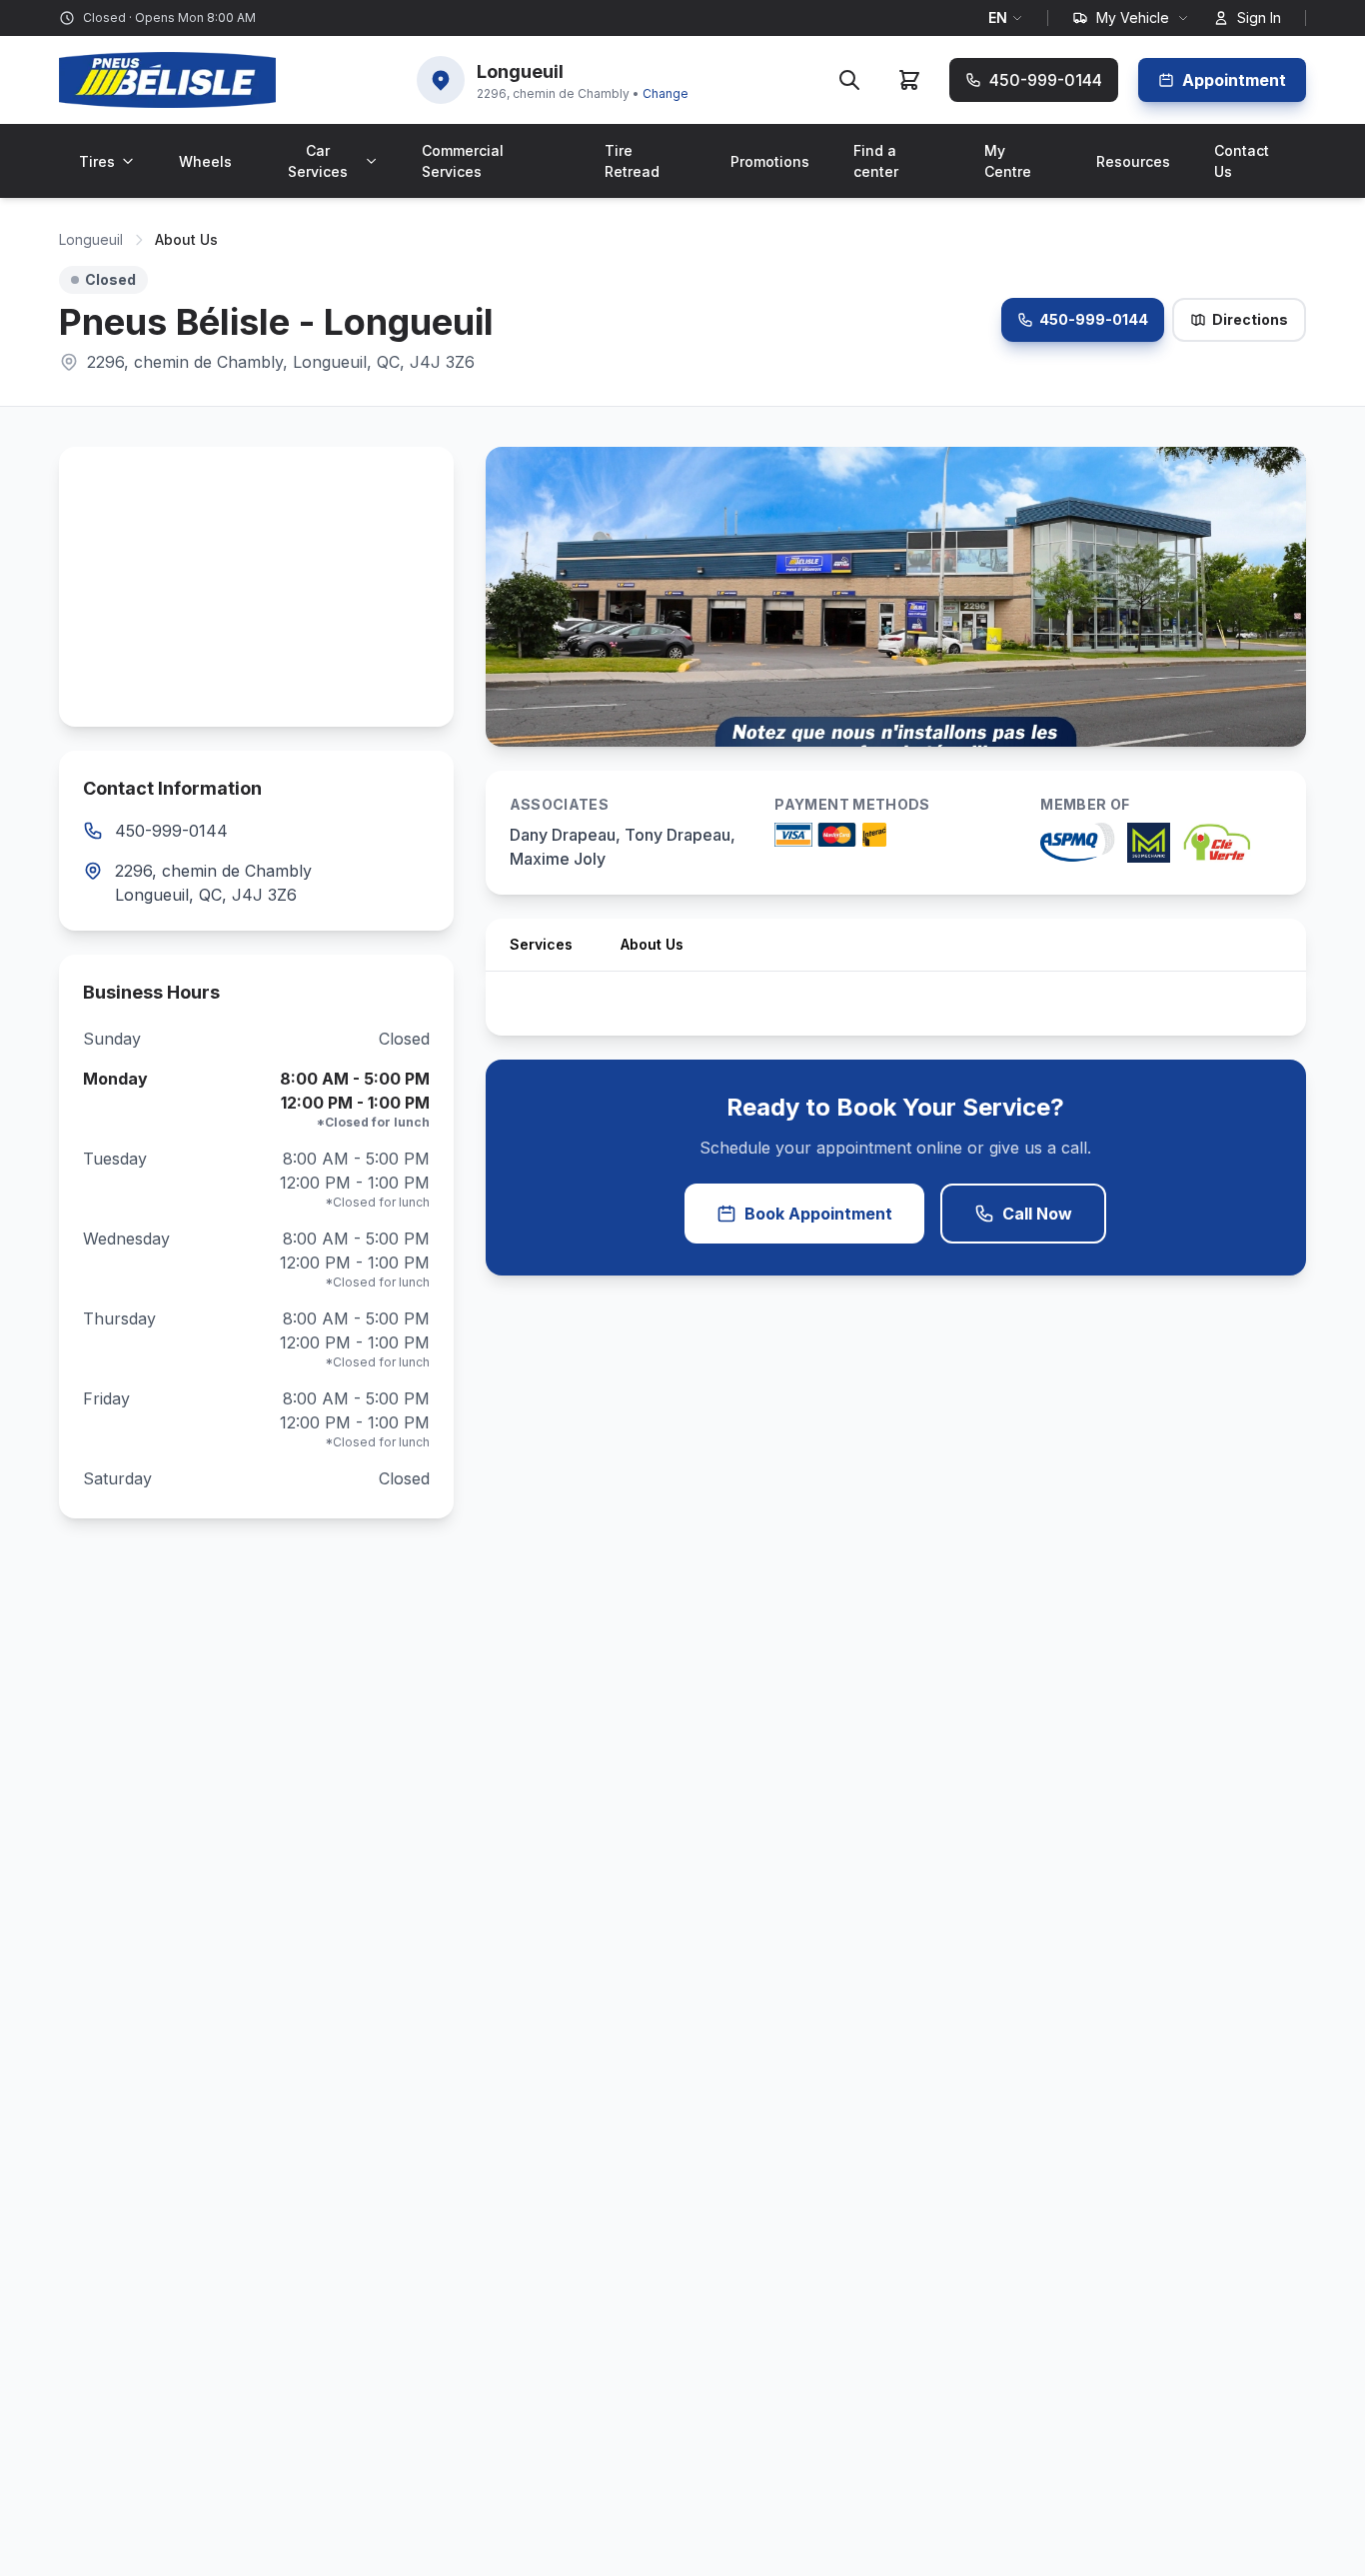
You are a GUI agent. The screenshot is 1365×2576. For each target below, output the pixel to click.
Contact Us (1242, 161)
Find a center (876, 161)
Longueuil (91, 239)
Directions (1250, 319)
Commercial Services (463, 161)
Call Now (1037, 1214)
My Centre (1008, 161)
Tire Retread (632, 161)
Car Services (318, 161)
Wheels (205, 161)
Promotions (770, 161)
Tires (97, 161)
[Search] (849, 80)
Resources (1133, 161)
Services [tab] (541, 944)
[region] (256, 587)
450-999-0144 (1094, 319)
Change (666, 93)
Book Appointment (818, 1214)
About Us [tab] (652, 944)
